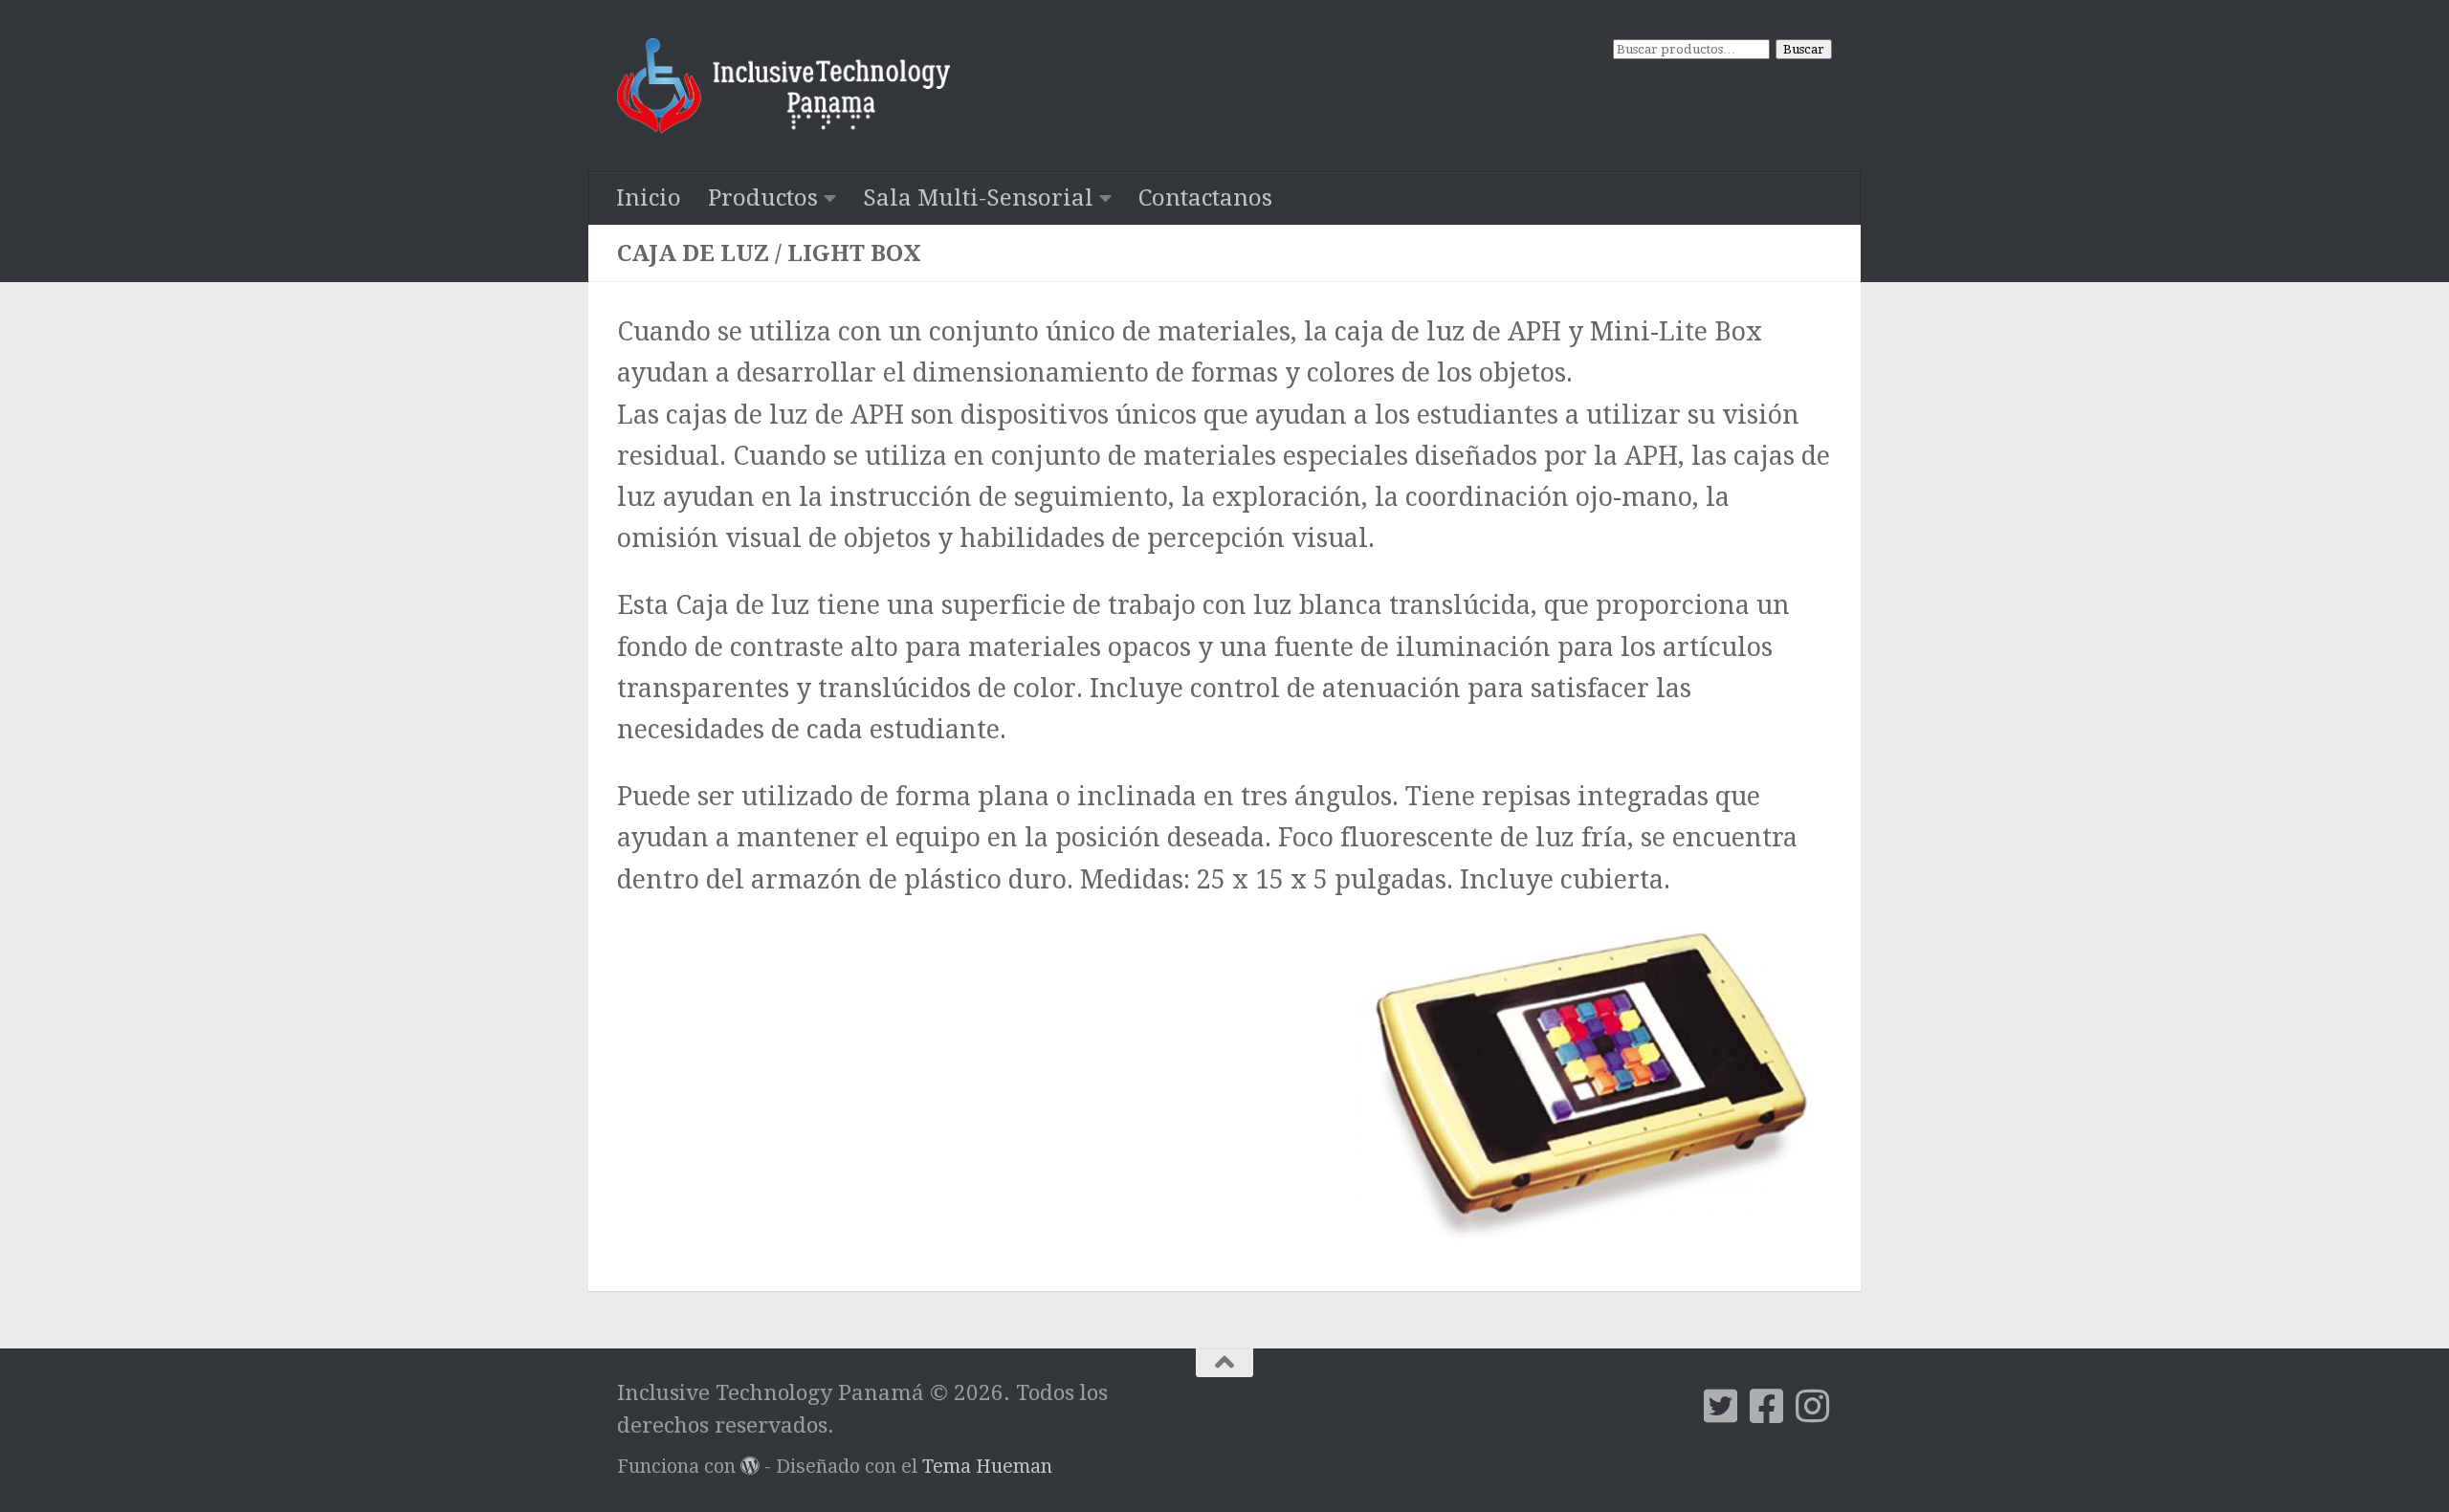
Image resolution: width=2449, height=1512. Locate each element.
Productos (763, 198)
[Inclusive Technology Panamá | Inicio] (783, 86)
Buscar (1804, 49)
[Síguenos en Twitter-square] (1721, 1406)
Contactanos (1205, 198)
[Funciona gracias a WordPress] (750, 1466)
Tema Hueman (987, 1467)
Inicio (649, 198)
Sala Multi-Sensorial (978, 198)
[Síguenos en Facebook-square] (1767, 1406)
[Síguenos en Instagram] (1813, 1406)
